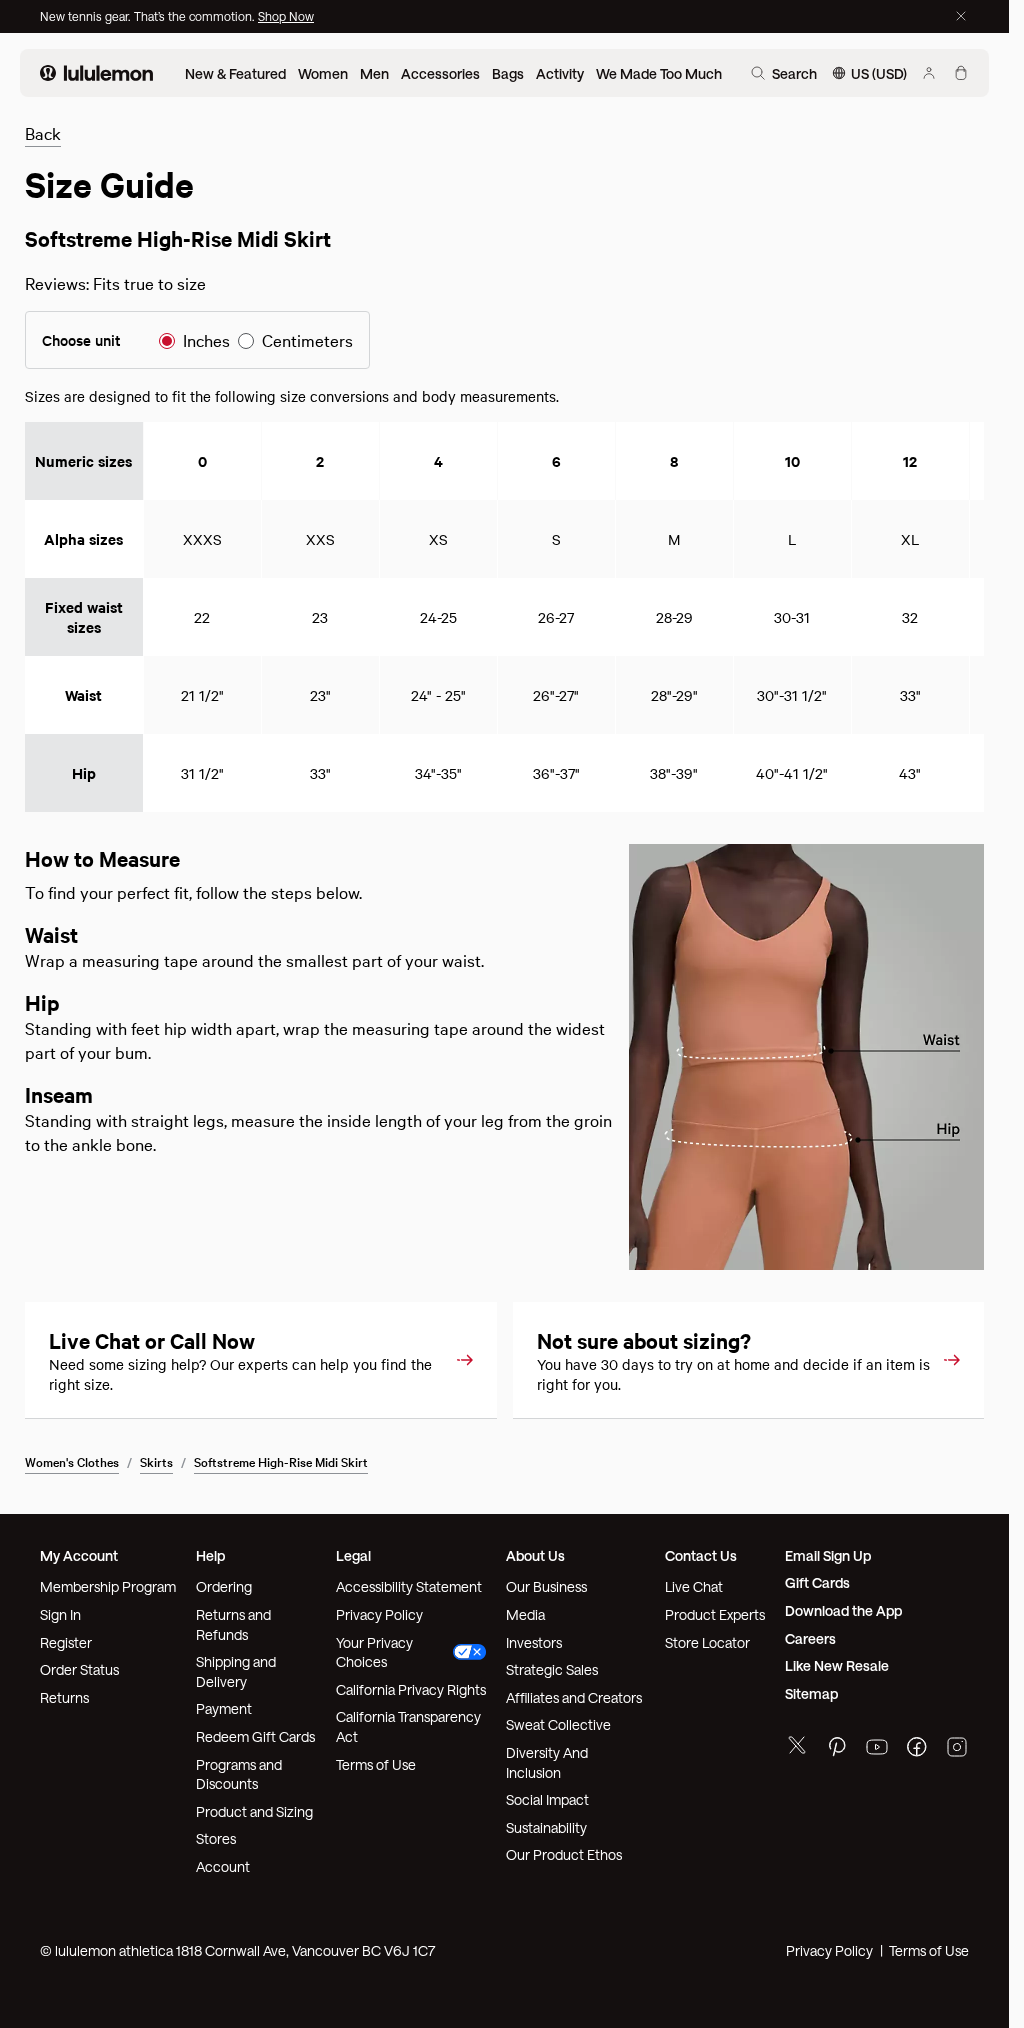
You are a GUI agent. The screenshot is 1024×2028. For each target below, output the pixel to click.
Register (66, 1642)
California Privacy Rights (411, 1689)
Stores (216, 1838)
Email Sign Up (828, 1555)
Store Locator (707, 1642)
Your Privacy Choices (374, 1652)
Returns (64, 1697)
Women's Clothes (72, 1461)
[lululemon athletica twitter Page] (797, 1747)
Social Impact (547, 1799)
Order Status (79, 1669)
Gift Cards (817, 1582)
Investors (534, 1642)
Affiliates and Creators (574, 1697)
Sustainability (546, 1827)
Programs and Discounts (239, 1774)
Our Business (546, 1586)
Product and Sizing (254, 1811)
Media (525, 1614)
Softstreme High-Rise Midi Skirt (281, 1461)
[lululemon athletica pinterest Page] (837, 1749)
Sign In (60, 1614)
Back (43, 132)
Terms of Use (376, 1764)
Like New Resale (837, 1665)
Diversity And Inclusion (547, 1762)
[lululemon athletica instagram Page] (957, 1749)
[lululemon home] (96, 73)
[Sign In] (929, 73)
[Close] (961, 16)
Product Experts (715, 1614)
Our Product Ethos (564, 1854)
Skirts (156, 1461)
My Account (79, 1555)
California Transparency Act (408, 1726)
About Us (535, 1555)
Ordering (224, 1586)
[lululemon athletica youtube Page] (877, 1749)
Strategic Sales (552, 1669)
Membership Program (108, 1586)
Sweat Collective (558, 1724)
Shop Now (286, 16)
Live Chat (694, 1586)
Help (210, 1555)
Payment (224, 1708)
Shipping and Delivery (236, 1671)
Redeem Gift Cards (255, 1736)
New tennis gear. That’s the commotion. (149, 16)
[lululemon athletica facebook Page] (917, 1749)
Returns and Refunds (233, 1624)
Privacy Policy (379, 1614)
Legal (353, 1555)
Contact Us (701, 1555)
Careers (810, 1638)
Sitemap (811, 1693)
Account (223, 1866)
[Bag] (961, 73)
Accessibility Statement (409, 1586)
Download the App (843, 1610)
